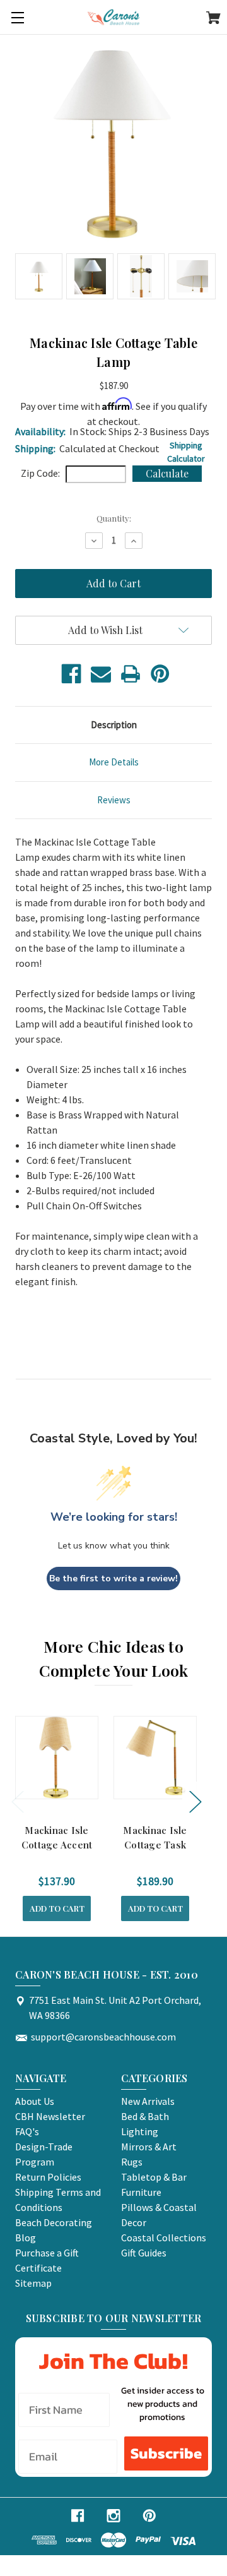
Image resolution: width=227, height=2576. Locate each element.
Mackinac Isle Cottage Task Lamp (155, 1844)
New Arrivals (148, 2101)
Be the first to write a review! (113, 1579)
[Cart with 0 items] (213, 20)
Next (195, 1801)
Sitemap (33, 2283)
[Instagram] (113, 2516)
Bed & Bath (145, 2116)
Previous (17, 1801)
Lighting (140, 2131)
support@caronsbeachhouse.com (103, 2037)
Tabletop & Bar (154, 2177)
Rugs (132, 2162)
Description (114, 725)
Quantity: (114, 518)
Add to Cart (57, 1908)
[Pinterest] (160, 674)
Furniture (141, 2192)
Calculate (167, 473)
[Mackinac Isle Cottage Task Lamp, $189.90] (155, 1758)
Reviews (114, 800)
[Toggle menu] (17, 17)
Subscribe (166, 2453)
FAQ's (27, 2131)
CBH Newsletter (50, 2116)
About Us (35, 2101)
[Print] (131, 674)
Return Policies (48, 2177)
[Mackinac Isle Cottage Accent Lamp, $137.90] (57, 1758)
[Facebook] (71, 674)
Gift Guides (144, 2253)
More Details (114, 762)
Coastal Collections (164, 2238)
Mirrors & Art (149, 2147)
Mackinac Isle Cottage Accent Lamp (57, 1844)
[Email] (101, 674)
